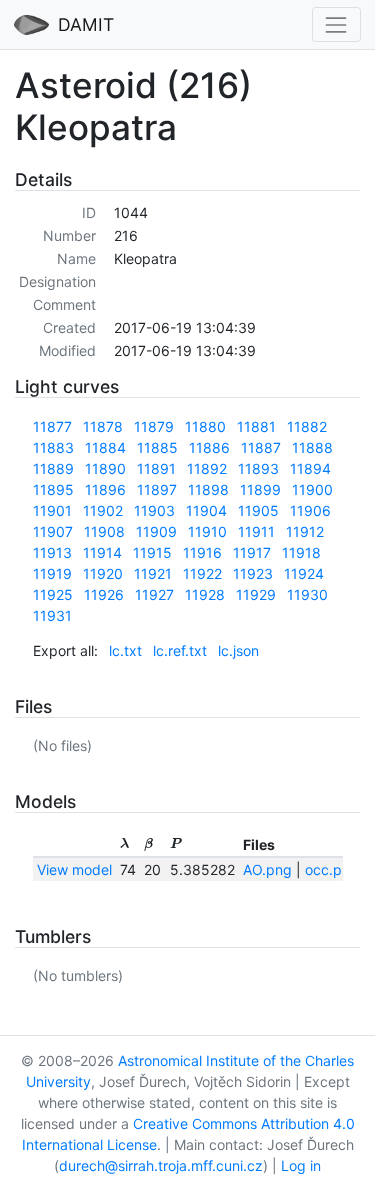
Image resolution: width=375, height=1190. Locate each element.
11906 (310, 510)
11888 (312, 447)
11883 (53, 447)
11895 (53, 489)
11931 (52, 615)
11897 (157, 489)
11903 (154, 510)
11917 (252, 552)
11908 (104, 531)
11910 (207, 531)
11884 (105, 447)
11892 (207, 468)
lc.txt (125, 650)
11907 (53, 531)
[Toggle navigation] (336, 24)
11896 (105, 489)
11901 (52, 510)
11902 (103, 510)
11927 (154, 594)
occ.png (332, 869)
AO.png (267, 869)
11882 (307, 426)
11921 (153, 573)
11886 (209, 447)
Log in (301, 1165)
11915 (152, 552)
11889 (53, 468)
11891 (156, 468)
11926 (104, 594)
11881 (256, 426)
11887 (261, 447)
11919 (52, 573)
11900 (312, 489)
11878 (103, 426)
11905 (258, 510)
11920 (103, 573)
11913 (52, 552)
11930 (307, 594)
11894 (310, 468)
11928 (205, 594)
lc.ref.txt (180, 650)
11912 (305, 531)
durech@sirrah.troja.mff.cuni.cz (161, 1165)
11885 (157, 447)
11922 (202, 573)
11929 (256, 594)
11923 (253, 573)
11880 (205, 426)
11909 (156, 531)
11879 (154, 426)
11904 (206, 510)
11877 (52, 426)
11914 (102, 552)
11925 (53, 594)
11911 (256, 531)
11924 (304, 573)
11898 (208, 489)
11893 (258, 468)
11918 (301, 552)
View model (74, 869)
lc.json (238, 650)
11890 (105, 468)
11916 (202, 552)
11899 (260, 489)
